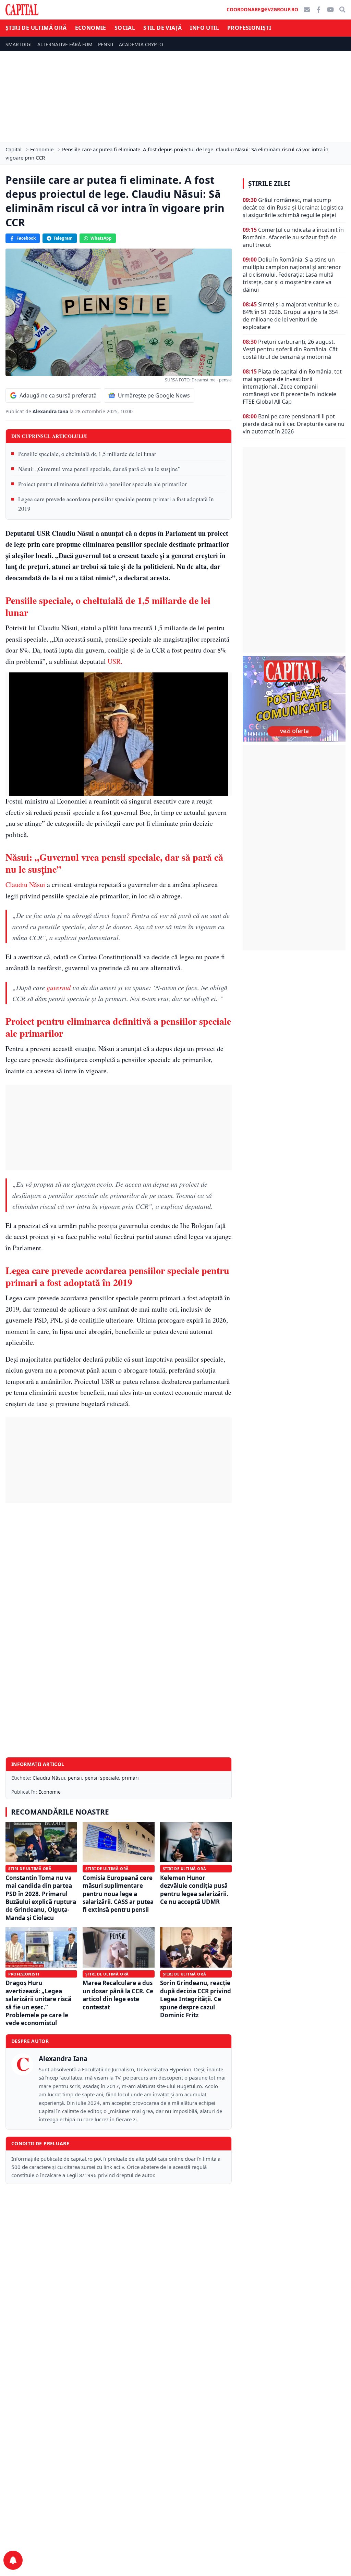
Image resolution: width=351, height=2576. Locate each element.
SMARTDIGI (19, 44)
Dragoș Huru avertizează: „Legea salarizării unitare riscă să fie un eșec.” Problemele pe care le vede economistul (38, 2003)
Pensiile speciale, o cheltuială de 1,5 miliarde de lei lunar (87, 454)
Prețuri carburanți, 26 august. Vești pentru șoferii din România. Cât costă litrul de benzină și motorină (290, 349)
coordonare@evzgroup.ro (262, 9)
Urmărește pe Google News (154, 395)
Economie (91, 28)
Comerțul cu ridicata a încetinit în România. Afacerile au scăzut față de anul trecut (293, 237)
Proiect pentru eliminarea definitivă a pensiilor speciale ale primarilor (102, 484)
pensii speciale (102, 1778)
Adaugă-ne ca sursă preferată (58, 395)
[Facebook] (318, 10)
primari (130, 1778)
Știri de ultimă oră (36, 28)
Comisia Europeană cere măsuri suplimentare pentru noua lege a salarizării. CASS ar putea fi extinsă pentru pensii (118, 1894)
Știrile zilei (269, 184)
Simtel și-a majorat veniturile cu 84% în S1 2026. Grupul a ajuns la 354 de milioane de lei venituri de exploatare (291, 316)
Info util (204, 28)
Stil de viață (162, 28)
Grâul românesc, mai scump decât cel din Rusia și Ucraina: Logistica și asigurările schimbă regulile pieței (293, 207)
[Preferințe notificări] (13, 2560)
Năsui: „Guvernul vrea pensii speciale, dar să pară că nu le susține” (99, 469)
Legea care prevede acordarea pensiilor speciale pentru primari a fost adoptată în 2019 (116, 504)
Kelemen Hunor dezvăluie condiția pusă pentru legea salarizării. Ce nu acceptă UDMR (194, 1890)
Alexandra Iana (51, 411)
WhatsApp (101, 238)
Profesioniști (249, 28)
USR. (114, 661)
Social (125, 28)
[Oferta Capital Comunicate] (294, 699)
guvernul (59, 987)
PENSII (106, 44)
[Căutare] (342, 10)
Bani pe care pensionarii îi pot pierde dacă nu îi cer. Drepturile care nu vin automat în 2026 (294, 424)
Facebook (26, 238)
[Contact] (307, 10)
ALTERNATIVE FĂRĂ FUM (65, 44)
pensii (75, 1778)
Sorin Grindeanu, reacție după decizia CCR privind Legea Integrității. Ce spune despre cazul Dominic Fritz (196, 1999)
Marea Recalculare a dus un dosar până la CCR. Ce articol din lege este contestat (118, 1995)
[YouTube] (330, 10)
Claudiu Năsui (25, 885)
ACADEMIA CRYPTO (141, 44)
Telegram (63, 238)
